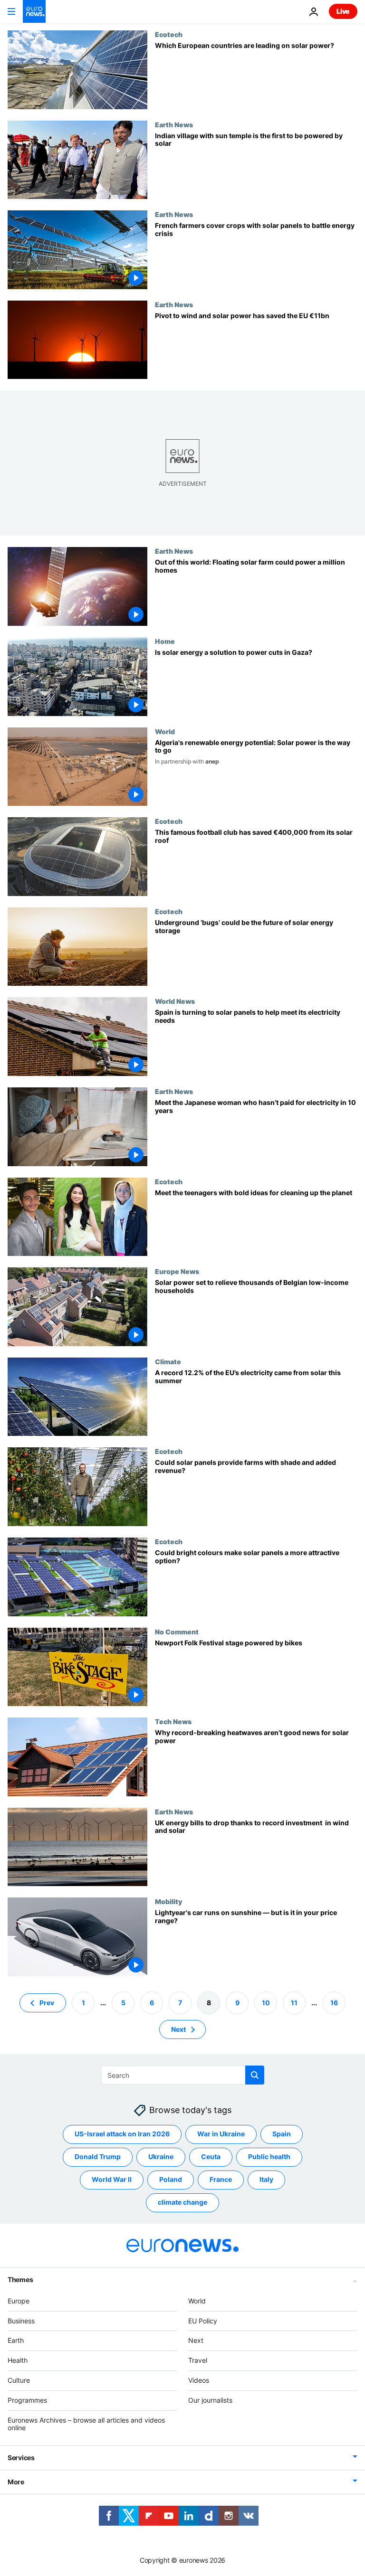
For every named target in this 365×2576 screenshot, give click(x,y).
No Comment (177, 1632)
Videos (199, 2380)
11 (294, 2002)
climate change (182, 2202)
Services (21, 2458)
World (165, 731)
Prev (47, 2002)
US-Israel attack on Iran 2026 (122, 2134)
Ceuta (211, 2156)
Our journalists (210, 2400)
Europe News (177, 1271)
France (221, 2179)
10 (266, 2002)
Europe (19, 2301)
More (16, 2482)
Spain (282, 2134)
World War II (112, 2179)
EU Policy (203, 2320)
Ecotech (169, 34)
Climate (168, 1361)
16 (334, 2002)
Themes (20, 2279)
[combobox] (183, 2075)
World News (175, 1001)
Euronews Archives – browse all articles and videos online (86, 2424)
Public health (269, 2156)
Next (178, 2029)
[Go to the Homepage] (34, 11)
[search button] (255, 2075)
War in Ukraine (221, 2134)
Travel (198, 2360)
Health (18, 2360)
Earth (16, 2340)
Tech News (173, 1721)
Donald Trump (98, 2156)
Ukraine (161, 2156)
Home (165, 641)
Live (343, 11)
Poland (171, 2179)
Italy (266, 2179)
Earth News (174, 124)
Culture (19, 2380)
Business (21, 2320)
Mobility (168, 1901)
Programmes (27, 2400)
